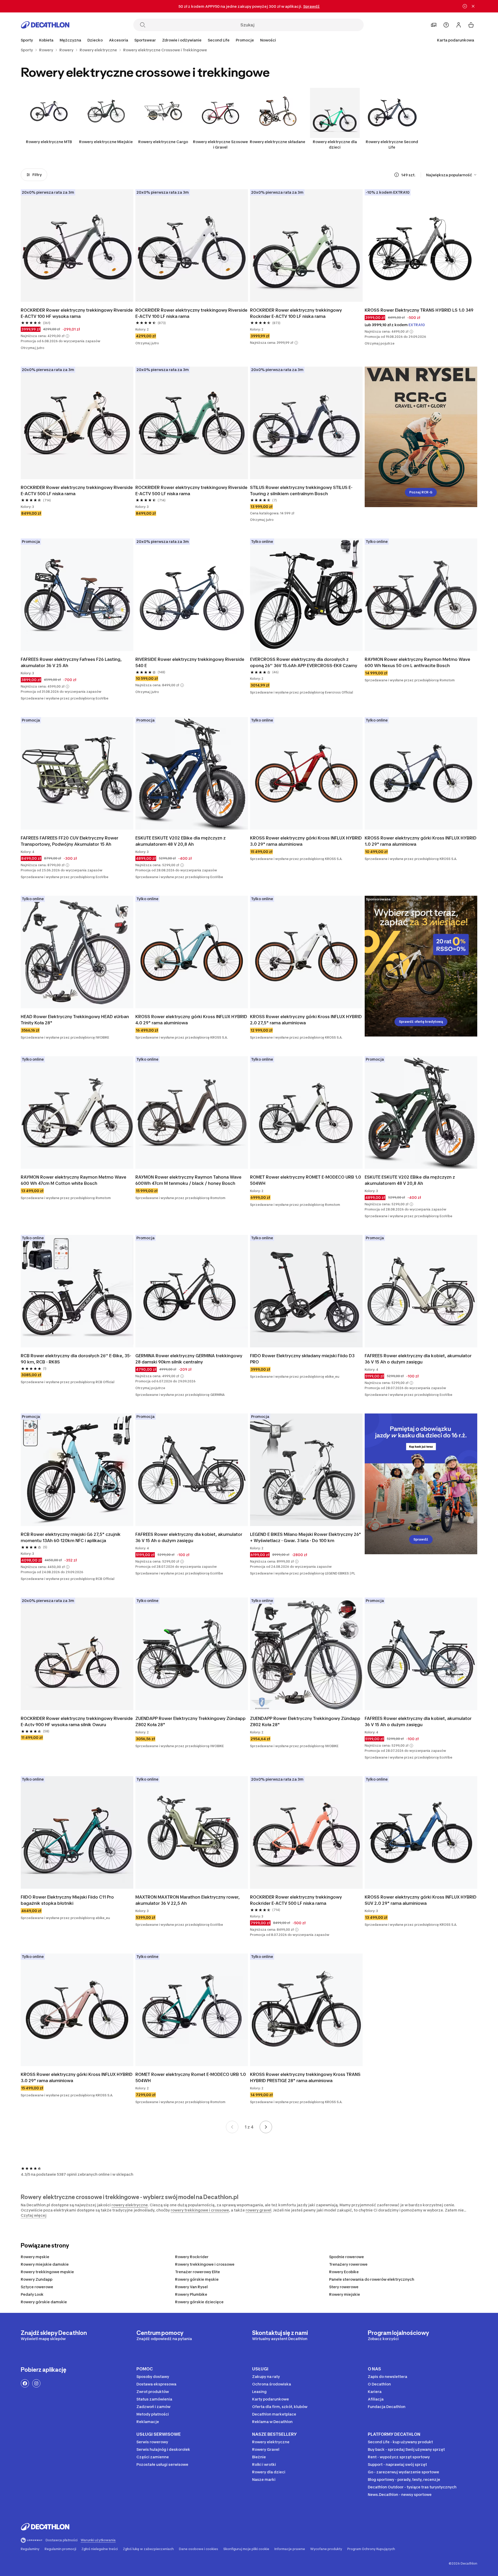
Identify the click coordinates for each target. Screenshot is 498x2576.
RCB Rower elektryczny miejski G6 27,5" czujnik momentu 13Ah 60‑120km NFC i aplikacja (71, 1537)
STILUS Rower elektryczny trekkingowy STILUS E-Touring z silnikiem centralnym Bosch (301, 491)
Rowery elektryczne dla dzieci (335, 144)
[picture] (77, 246)
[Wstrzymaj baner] (465, 6)
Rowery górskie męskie (197, 2279)
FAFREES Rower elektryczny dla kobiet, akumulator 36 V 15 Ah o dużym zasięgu (418, 1359)
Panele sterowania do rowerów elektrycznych (372, 2279)
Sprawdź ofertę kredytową (421, 1022)
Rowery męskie (35, 2257)
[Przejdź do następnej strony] (266, 2127)
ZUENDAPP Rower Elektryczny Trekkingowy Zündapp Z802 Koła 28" (191, 1721)
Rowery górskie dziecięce (199, 2302)
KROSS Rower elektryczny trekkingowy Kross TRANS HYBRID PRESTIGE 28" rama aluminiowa (305, 2077)
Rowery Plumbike (191, 2294)
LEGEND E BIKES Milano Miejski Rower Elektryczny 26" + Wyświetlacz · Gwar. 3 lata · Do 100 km (306, 1537)
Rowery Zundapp (37, 2279)
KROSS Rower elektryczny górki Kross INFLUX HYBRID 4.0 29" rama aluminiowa (191, 1020)
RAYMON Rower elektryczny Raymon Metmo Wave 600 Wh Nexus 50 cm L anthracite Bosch (417, 662)
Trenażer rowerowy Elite (198, 2272)
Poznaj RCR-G (421, 492)
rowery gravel (258, 2210)
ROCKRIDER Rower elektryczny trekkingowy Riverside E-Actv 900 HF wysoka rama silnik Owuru (77, 1721)
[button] (67, 336)
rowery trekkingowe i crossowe (200, 2210)
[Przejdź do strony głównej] (45, 25)
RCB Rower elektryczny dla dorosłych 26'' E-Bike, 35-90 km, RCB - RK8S (76, 1359)
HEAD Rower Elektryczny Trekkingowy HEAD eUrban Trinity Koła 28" (75, 1020)
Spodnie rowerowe (347, 2257)
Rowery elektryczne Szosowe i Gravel (220, 144)
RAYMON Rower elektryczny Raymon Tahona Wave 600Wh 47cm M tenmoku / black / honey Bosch (188, 1180)
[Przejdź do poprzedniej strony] (232, 2127)
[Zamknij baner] (473, 6)
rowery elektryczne (130, 2205)
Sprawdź (421, 1539)
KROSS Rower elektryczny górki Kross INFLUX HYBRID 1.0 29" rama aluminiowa (421, 841)
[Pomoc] (446, 25)
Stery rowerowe (344, 2287)
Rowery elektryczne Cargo (163, 142)
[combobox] (452, 175)
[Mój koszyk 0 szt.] (471, 25)
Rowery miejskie (345, 2294)
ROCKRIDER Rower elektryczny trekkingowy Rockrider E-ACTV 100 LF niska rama (296, 313)
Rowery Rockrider (192, 2257)
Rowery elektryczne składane (278, 142)
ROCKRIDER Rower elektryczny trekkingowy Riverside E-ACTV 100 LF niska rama (191, 313)
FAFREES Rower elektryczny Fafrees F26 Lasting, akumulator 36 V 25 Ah (71, 662)
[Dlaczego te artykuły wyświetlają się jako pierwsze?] (397, 175)
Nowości (268, 40)
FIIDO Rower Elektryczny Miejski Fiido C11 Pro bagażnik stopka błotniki (67, 1900)
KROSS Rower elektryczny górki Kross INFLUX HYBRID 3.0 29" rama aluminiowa (306, 841)
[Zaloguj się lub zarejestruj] (459, 25)
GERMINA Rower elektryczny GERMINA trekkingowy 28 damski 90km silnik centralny (189, 1359)
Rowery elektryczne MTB (49, 142)
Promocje (245, 40)
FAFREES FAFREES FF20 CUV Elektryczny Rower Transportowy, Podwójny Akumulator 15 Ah (70, 841)
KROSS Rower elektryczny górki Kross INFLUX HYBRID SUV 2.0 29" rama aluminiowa (421, 1900)
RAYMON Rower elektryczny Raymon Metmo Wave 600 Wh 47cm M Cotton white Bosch (74, 1180)
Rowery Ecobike (344, 2272)
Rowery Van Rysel (191, 2287)
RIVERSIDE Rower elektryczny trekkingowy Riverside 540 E (190, 662)
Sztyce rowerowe (37, 2287)
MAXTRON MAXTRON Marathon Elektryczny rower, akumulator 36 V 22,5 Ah (188, 1900)
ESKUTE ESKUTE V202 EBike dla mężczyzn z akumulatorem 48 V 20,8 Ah (181, 841)
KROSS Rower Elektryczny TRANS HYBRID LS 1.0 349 (419, 310)
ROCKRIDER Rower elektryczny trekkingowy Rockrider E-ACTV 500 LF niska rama (296, 1900)
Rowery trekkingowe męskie (47, 2272)
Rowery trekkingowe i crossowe (205, 2264)
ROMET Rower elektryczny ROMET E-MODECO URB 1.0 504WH (306, 1180)
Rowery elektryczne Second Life (392, 144)
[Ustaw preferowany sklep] (434, 25)
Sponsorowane (378, 899)
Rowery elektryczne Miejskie (106, 142)
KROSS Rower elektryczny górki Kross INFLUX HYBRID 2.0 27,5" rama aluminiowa (306, 1020)
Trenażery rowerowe (348, 2264)
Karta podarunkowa (456, 40)
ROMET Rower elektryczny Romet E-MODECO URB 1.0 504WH (191, 2077)
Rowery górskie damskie (44, 2302)
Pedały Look (32, 2294)
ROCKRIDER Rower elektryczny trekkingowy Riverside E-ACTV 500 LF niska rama (77, 491)
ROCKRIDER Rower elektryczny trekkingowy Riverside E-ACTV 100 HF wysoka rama (77, 313)
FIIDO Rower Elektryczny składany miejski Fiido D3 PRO (302, 1359)
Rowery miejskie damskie (45, 2264)
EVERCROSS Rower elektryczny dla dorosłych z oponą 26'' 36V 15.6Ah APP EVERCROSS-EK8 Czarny (304, 662)
